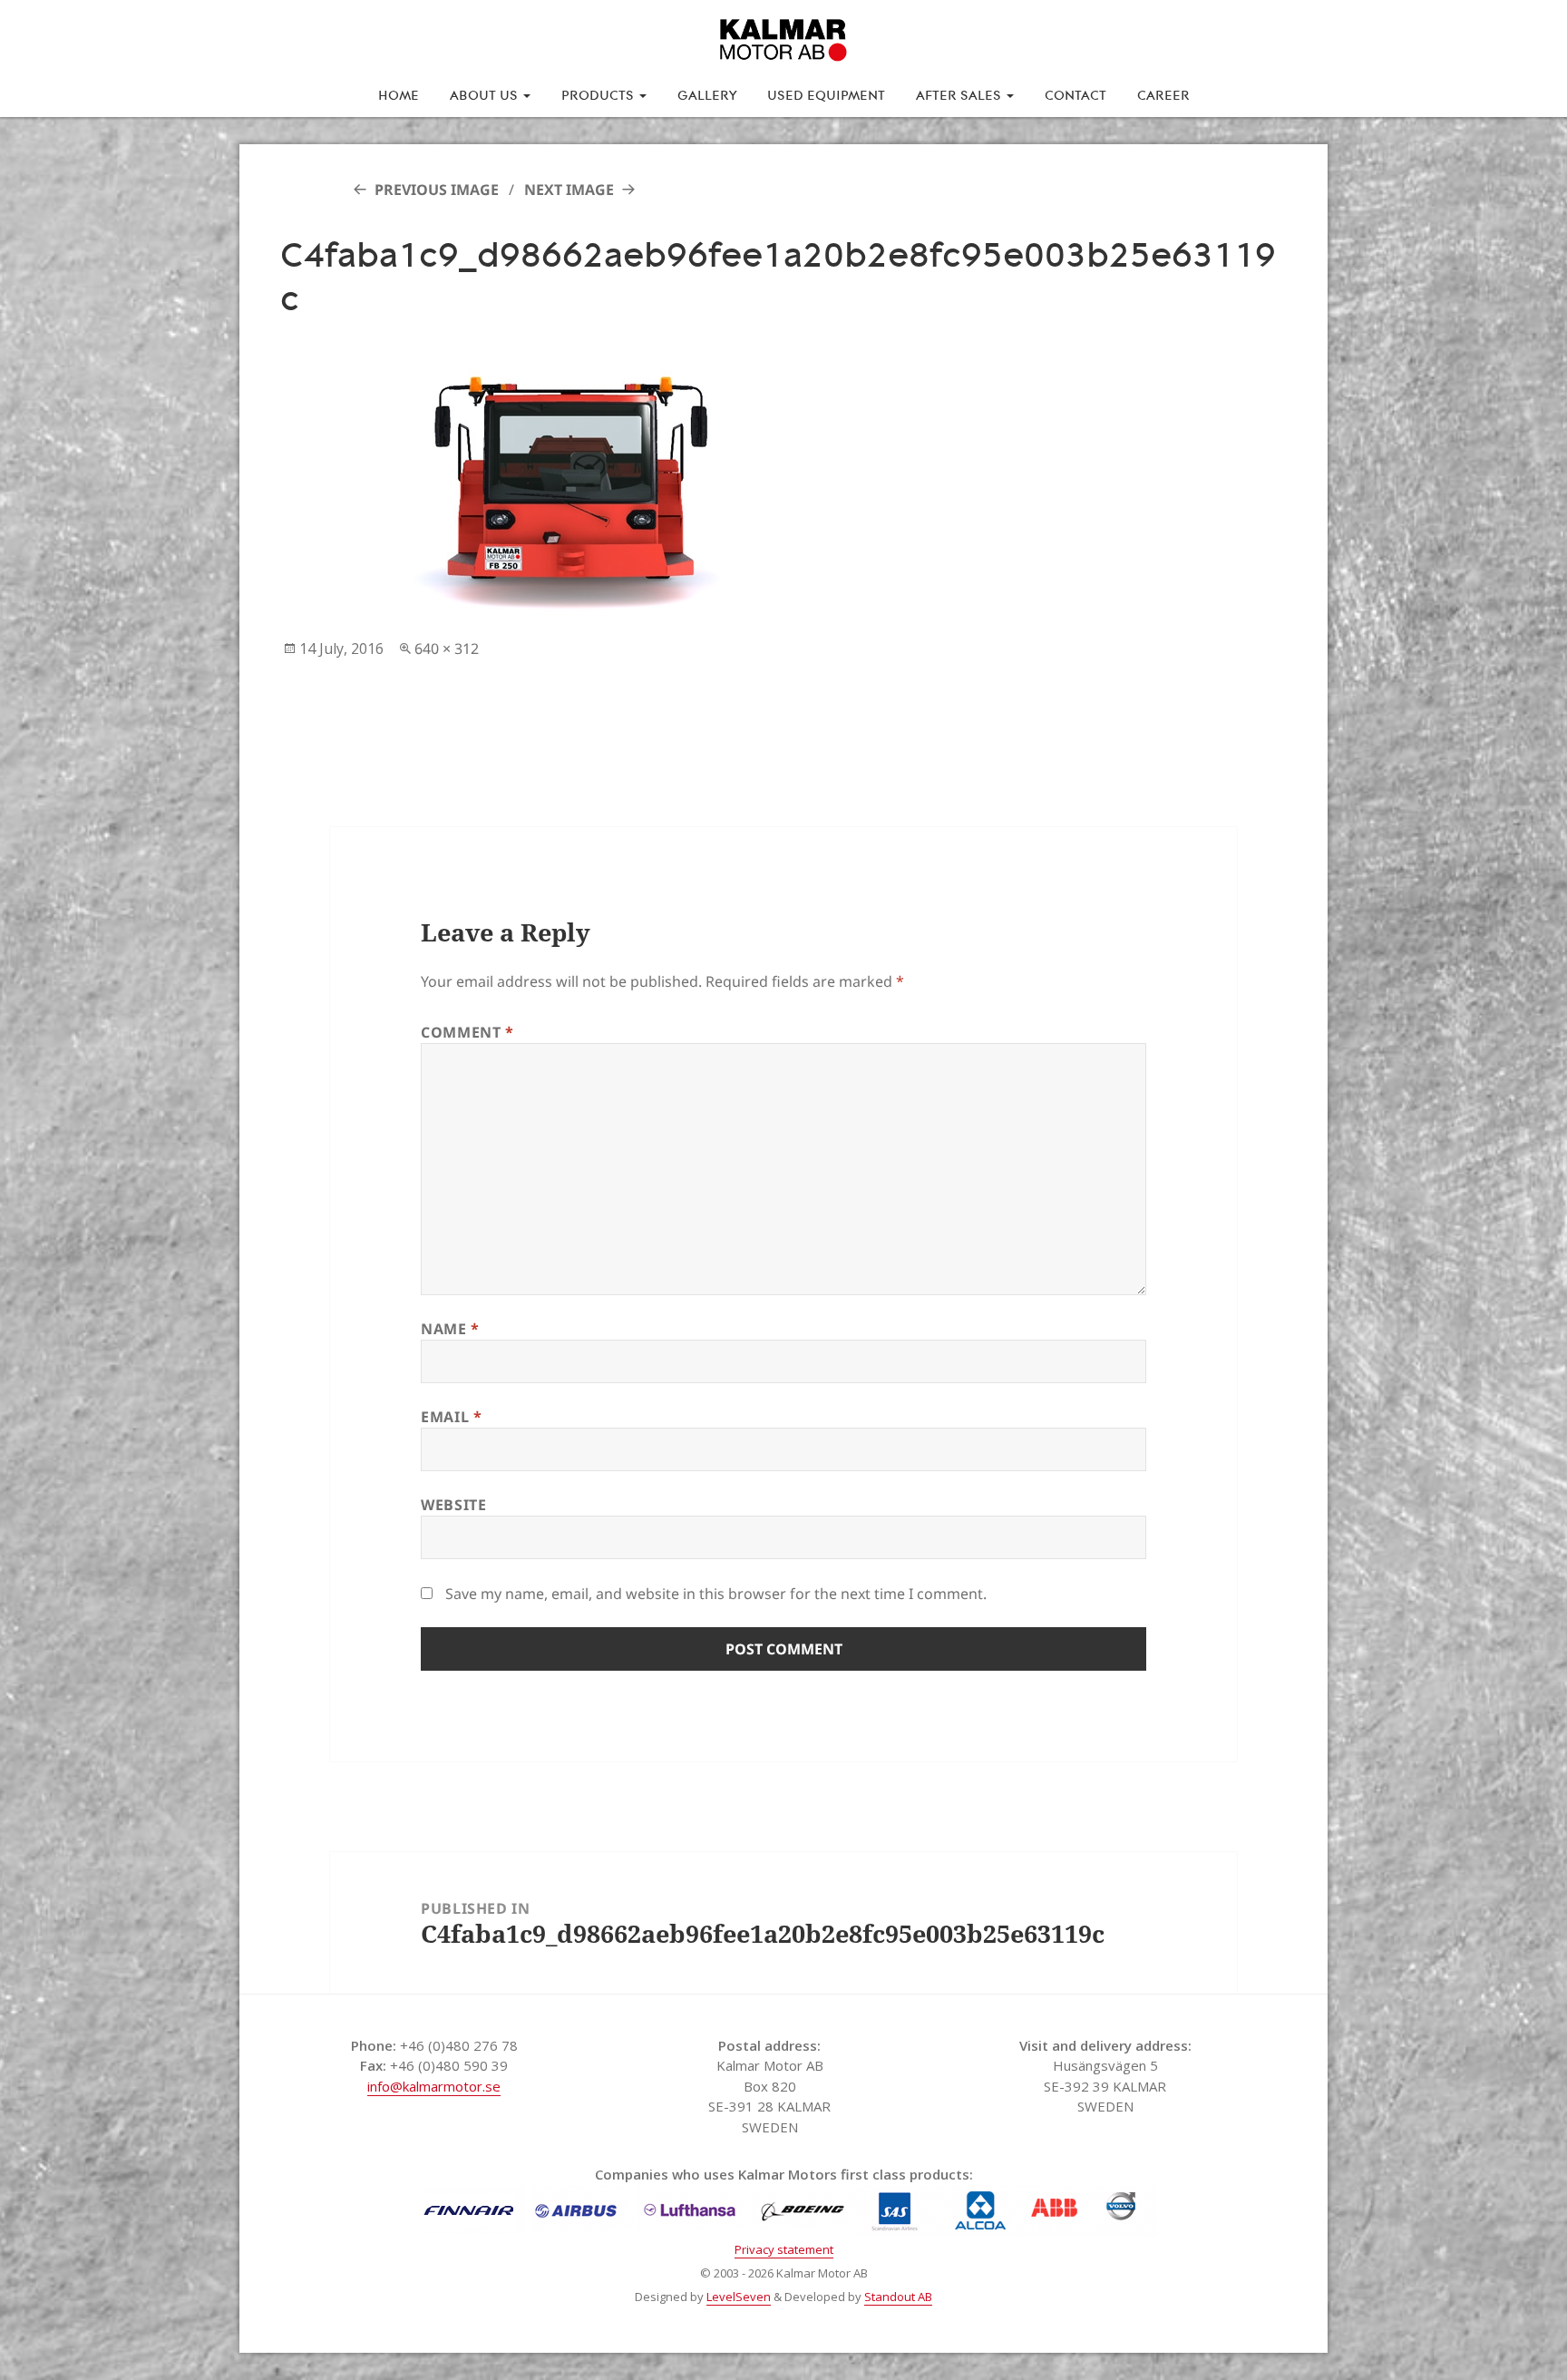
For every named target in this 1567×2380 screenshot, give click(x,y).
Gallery (707, 93)
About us (486, 93)
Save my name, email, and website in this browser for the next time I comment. (716, 1594)
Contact (1075, 93)
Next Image (569, 190)
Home (399, 93)
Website (453, 1505)
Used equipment (826, 93)
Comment (467, 1032)
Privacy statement (784, 2249)
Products (599, 93)
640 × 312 (447, 649)
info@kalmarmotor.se (434, 2086)
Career (1163, 93)
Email (451, 1417)
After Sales (960, 93)
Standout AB (898, 2297)
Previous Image (437, 190)
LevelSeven (739, 2297)
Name (450, 1329)
